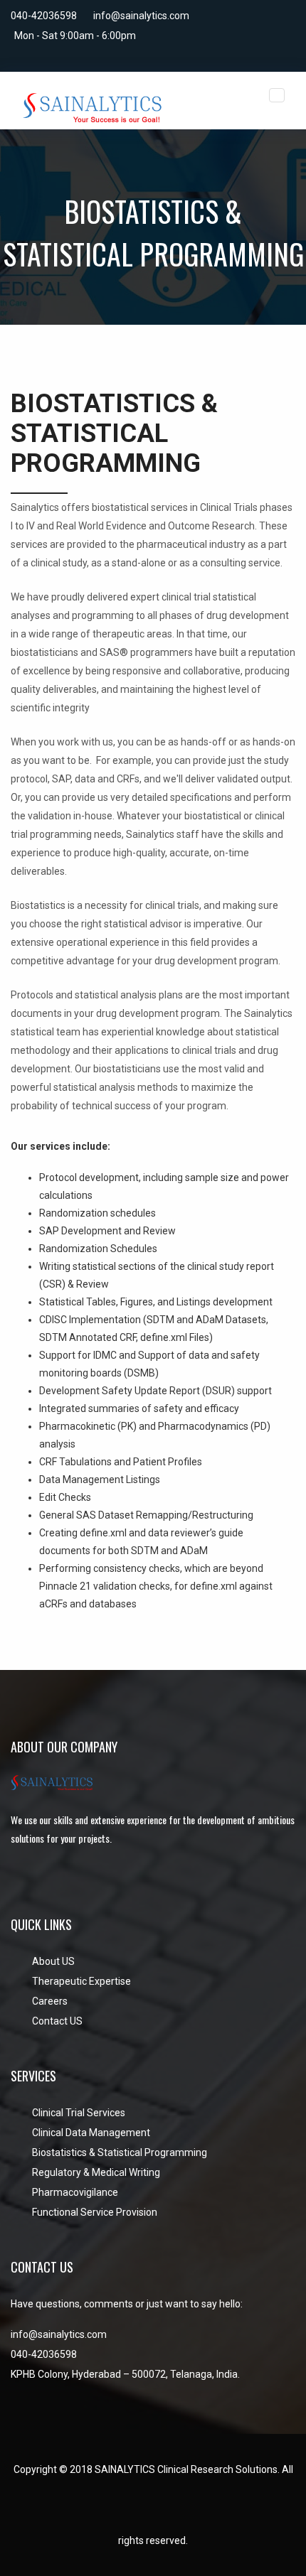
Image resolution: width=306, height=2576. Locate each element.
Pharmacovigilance (75, 2192)
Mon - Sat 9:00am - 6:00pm (75, 36)
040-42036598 (44, 16)
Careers (50, 2001)
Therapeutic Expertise (81, 1981)
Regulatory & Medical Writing (96, 2172)
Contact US (57, 2021)
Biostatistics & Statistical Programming (120, 2152)
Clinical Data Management (91, 2133)
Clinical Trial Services (79, 2113)
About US (53, 1961)
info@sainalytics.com (141, 16)
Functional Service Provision (95, 2212)
